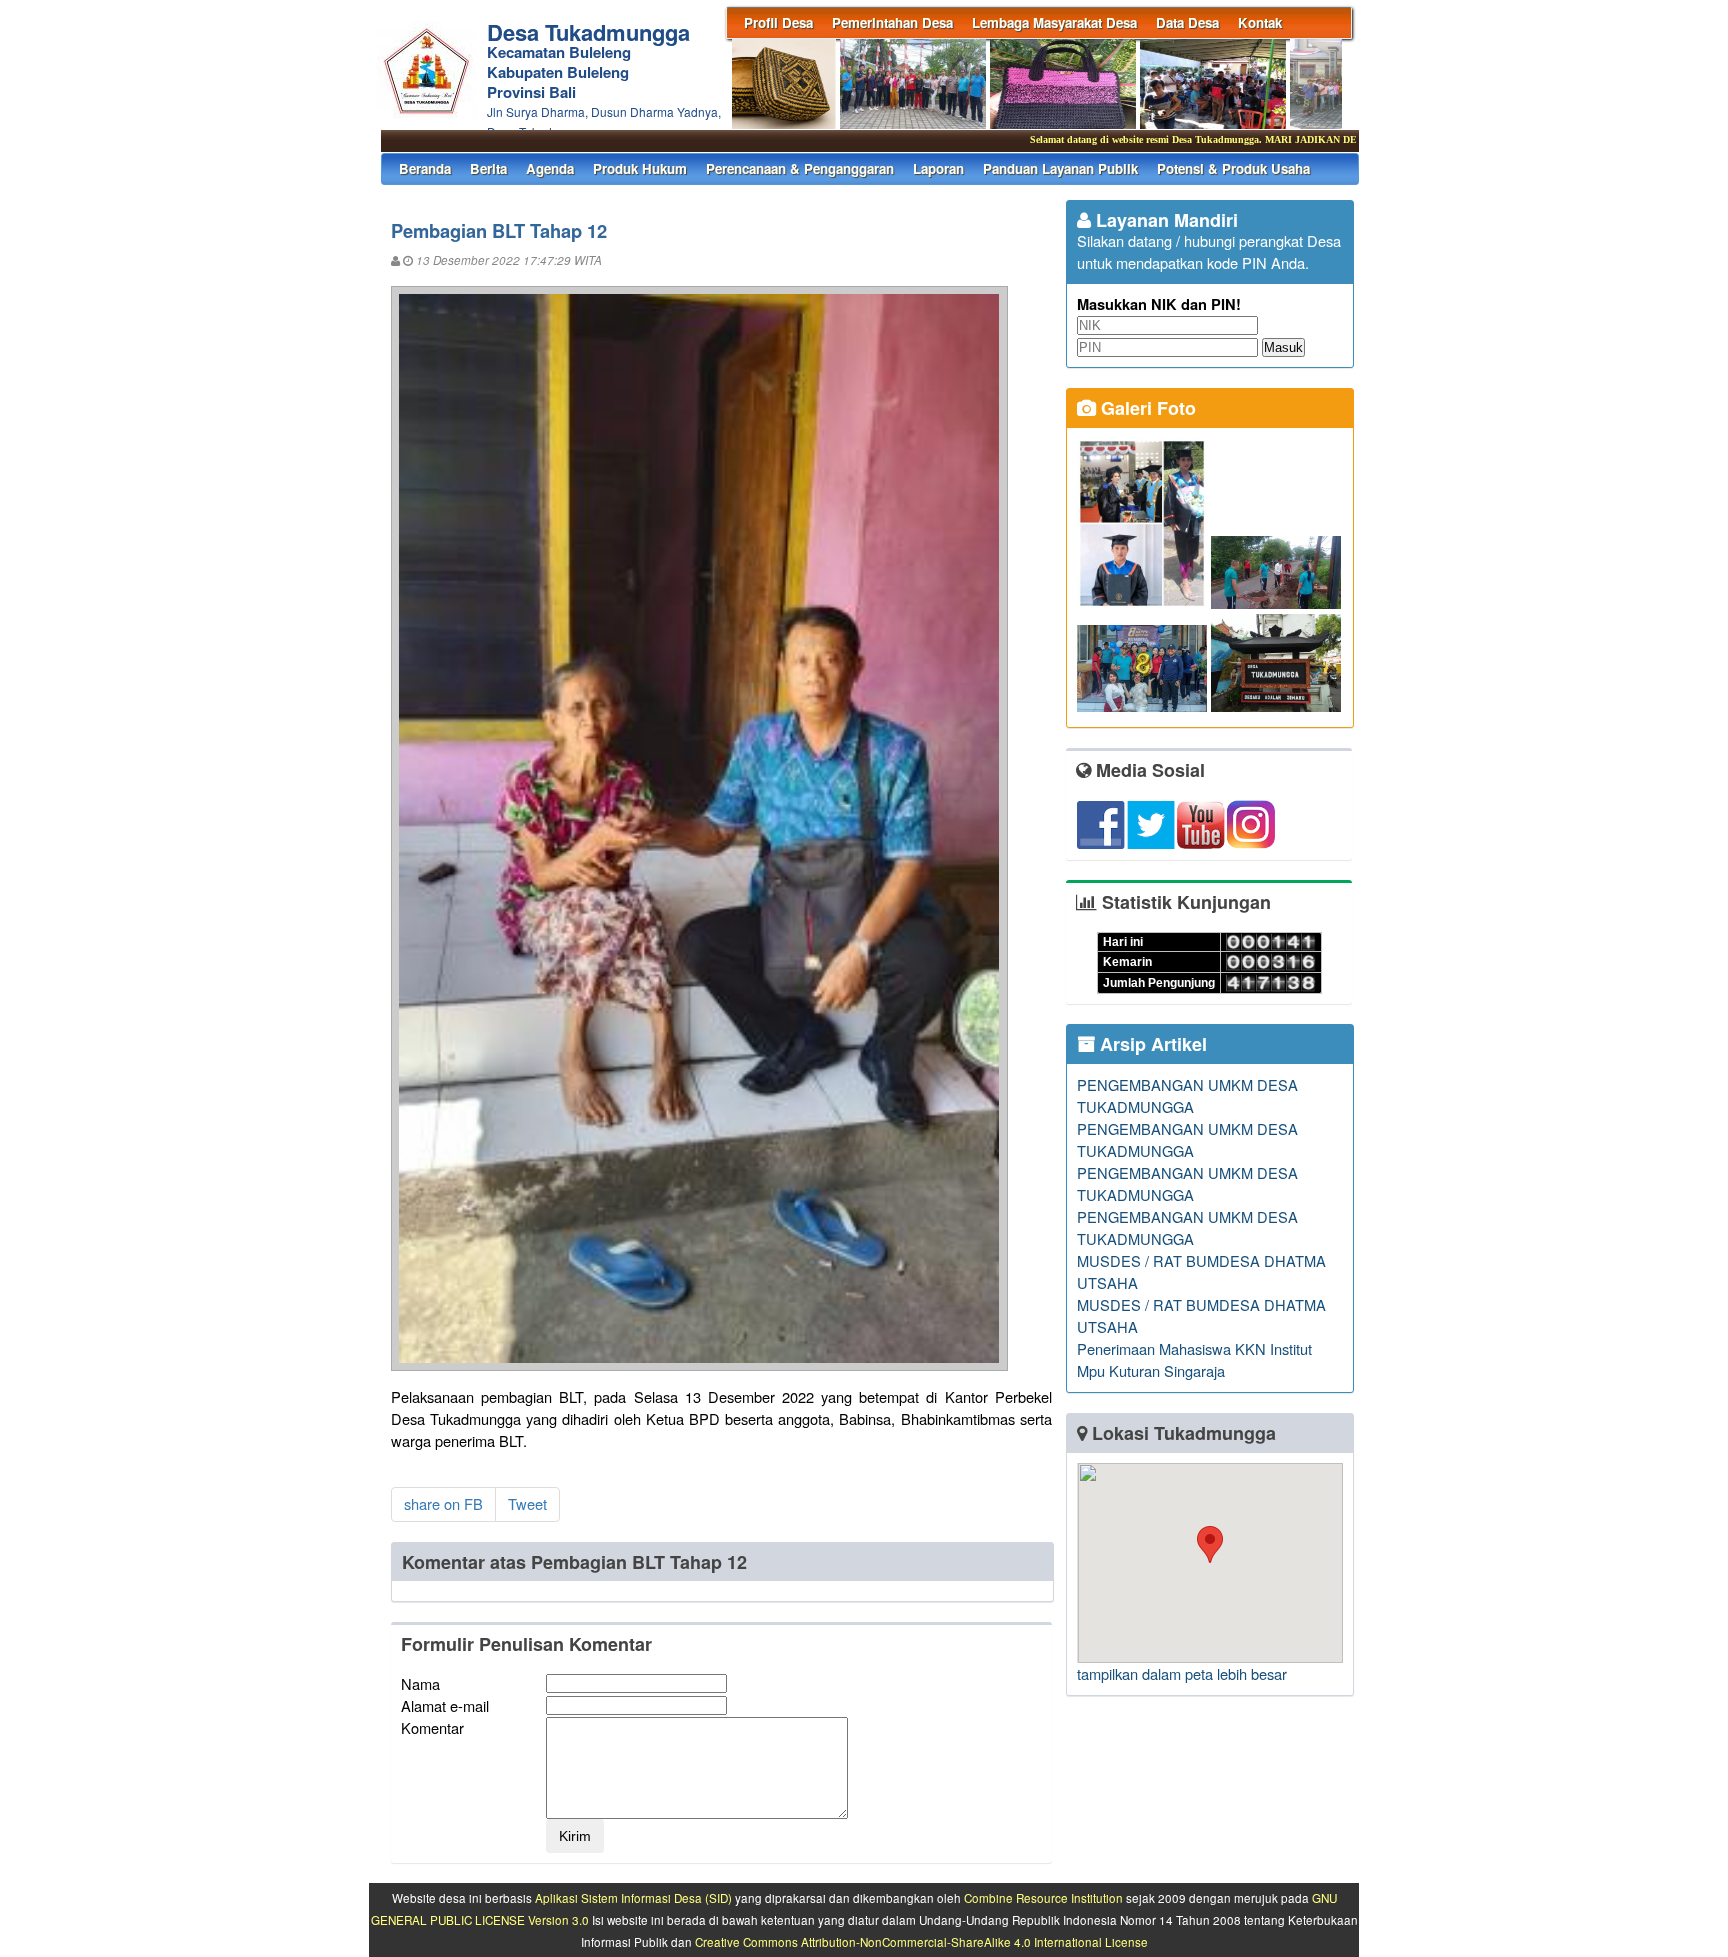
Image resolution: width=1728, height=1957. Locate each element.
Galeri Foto (1146, 408)
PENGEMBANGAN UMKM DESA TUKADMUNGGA (1187, 1095)
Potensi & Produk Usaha (1233, 168)
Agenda (550, 168)
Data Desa (1187, 22)
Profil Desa (778, 22)
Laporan (938, 168)
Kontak (1260, 22)
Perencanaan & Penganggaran (800, 168)
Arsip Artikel (1151, 1044)
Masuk (1283, 347)
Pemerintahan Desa (892, 22)
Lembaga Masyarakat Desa (1054, 22)
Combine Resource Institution (1043, 1898)
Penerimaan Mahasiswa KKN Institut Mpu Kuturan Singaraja (1194, 1359)
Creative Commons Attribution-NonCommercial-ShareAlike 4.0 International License (921, 1942)
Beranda (425, 168)
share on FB (443, 1503)
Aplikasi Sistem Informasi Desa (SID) (633, 1898)
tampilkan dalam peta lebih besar (1182, 1673)
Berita (488, 168)
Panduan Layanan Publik (1060, 168)
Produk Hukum (640, 168)
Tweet (527, 1503)
